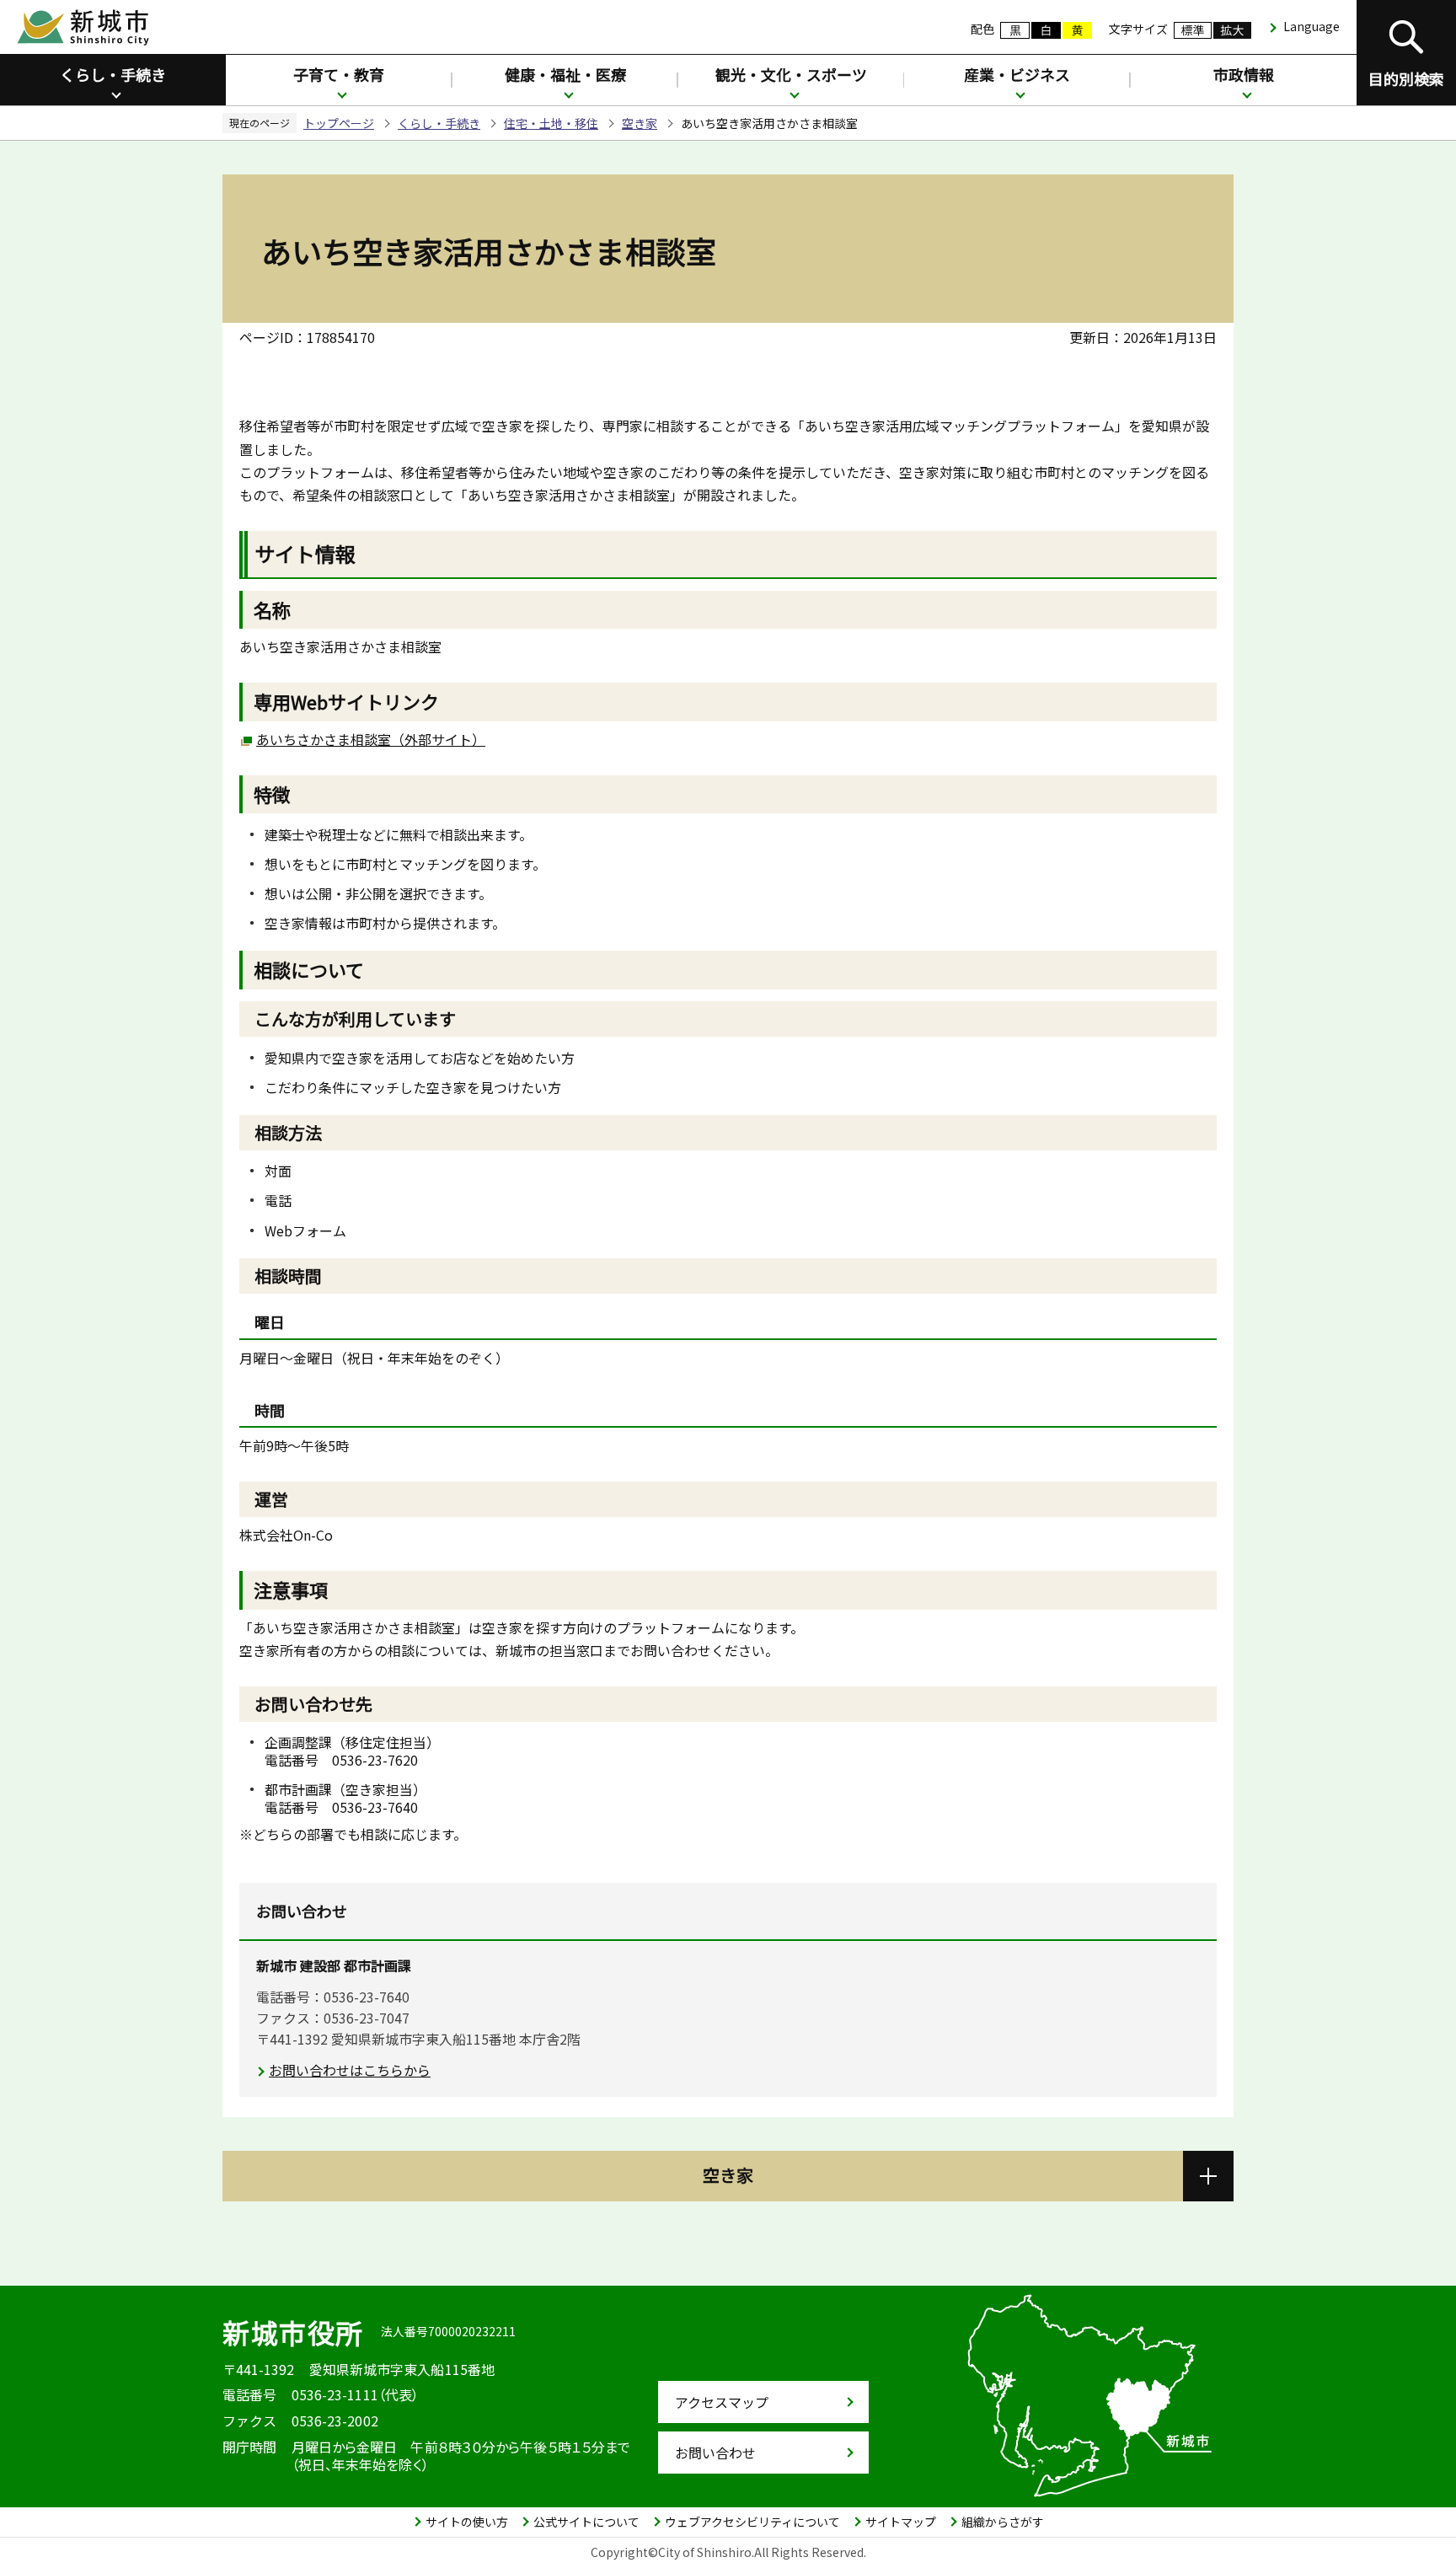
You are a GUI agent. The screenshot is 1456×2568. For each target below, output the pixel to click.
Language (1311, 26)
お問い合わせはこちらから (350, 2070)
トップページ (339, 123)
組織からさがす (1003, 2522)
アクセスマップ (722, 2402)
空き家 (640, 123)
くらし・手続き (113, 74)
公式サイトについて (586, 2522)
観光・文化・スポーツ (791, 74)
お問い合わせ (715, 2453)
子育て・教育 (339, 74)
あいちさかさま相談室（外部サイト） (371, 739)
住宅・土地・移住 (551, 123)
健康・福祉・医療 (565, 74)
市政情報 (1244, 74)
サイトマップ (901, 2522)
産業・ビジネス (1017, 74)
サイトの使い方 (467, 2522)
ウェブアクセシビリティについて (752, 2522)
